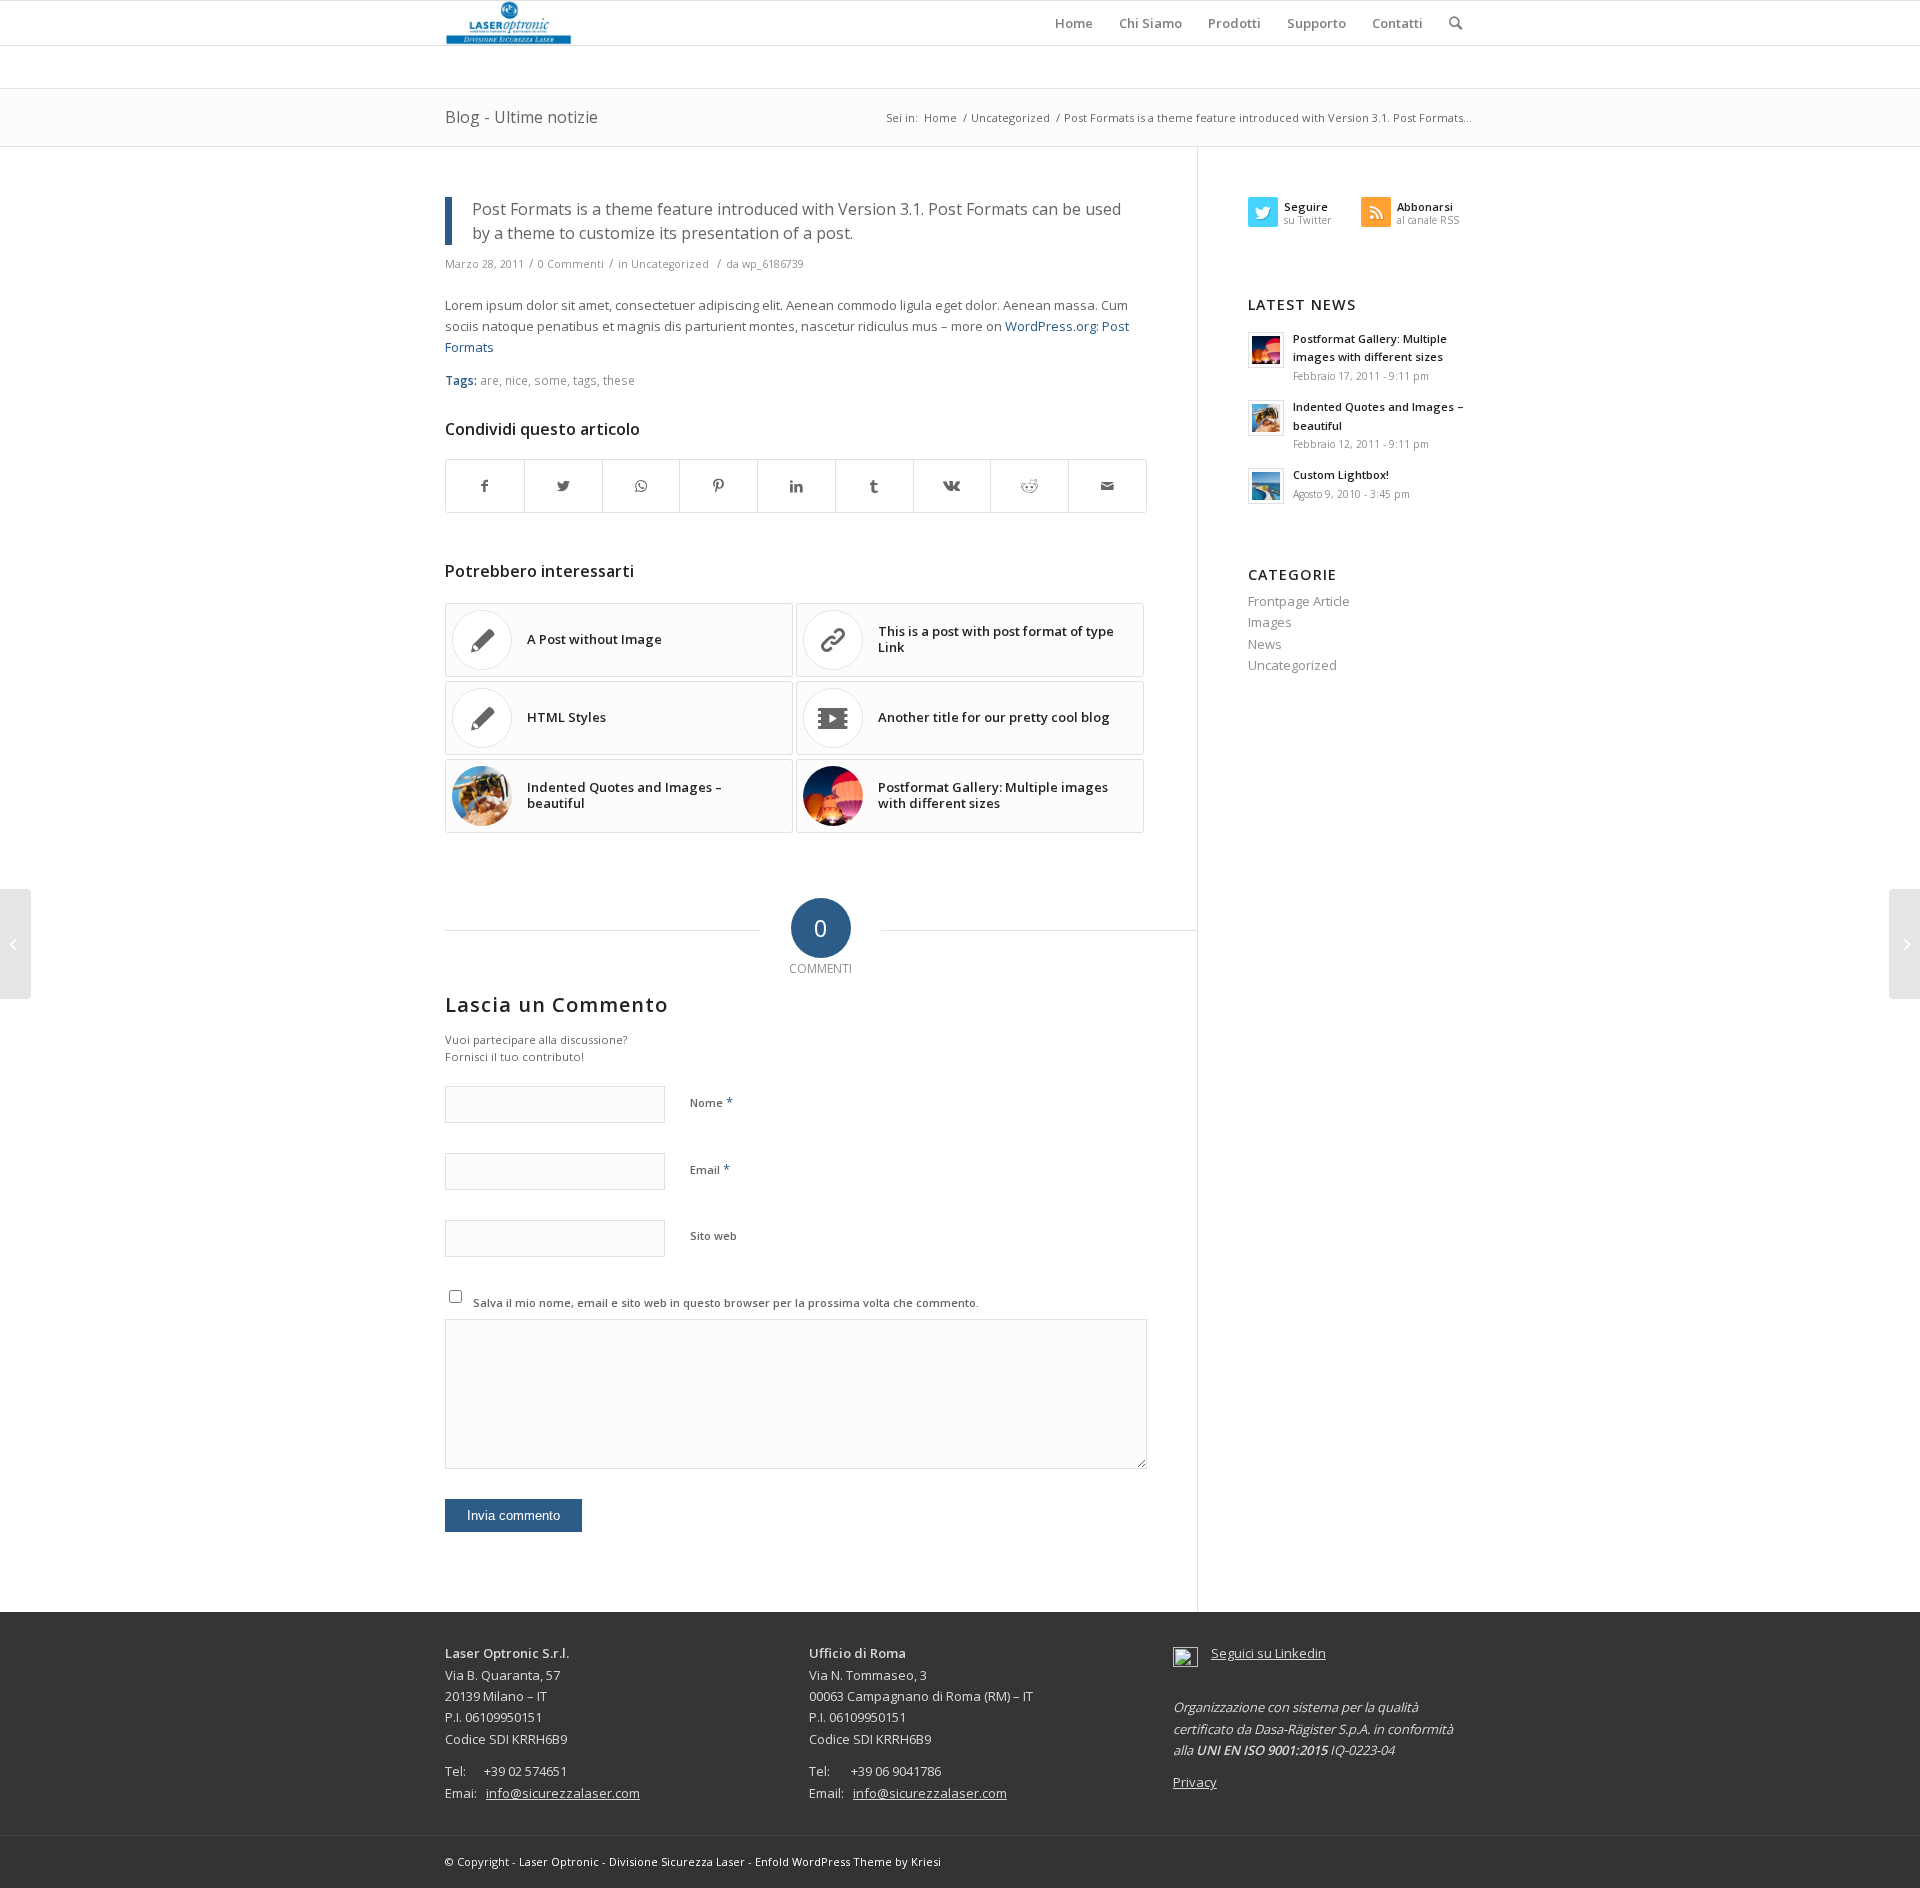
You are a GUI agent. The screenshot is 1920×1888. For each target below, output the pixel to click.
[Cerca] (1455, 23)
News (1265, 644)
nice (516, 380)
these (619, 380)
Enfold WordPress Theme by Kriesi (848, 1861)
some (550, 380)
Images (1270, 622)
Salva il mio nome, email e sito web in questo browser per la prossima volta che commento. (726, 1302)
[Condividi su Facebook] (485, 486)
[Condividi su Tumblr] (874, 486)
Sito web (713, 1235)
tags (585, 380)
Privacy (1195, 1782)
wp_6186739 (773, 264)
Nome (711, 1102)
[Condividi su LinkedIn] (796, 486)
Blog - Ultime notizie (521, 117)
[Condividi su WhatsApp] (641, 486)
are (489, 380)
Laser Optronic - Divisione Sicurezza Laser (632, 1861)
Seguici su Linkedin (1268, 1653)
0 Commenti (571, 264)
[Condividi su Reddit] (1029, 486)
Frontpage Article (1299, 601)
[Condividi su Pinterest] (718, 486)
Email (710, 1169)
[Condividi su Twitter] (563, 486)
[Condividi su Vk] (952, 486)
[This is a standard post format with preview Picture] (1904, 944)
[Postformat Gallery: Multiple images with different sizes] (15, 944)
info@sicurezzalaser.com (563, 1793)
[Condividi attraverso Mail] (1107, 486)
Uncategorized (670, 264)
